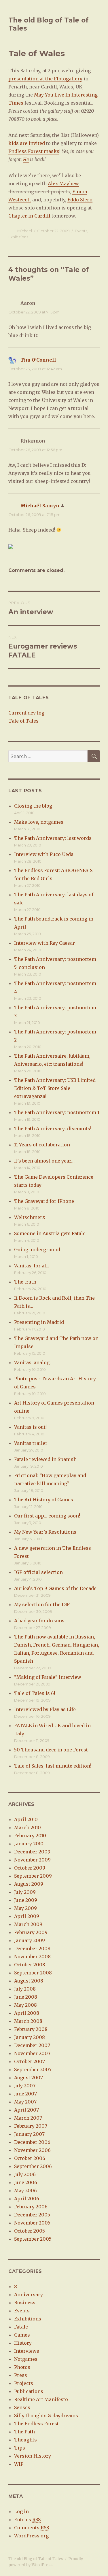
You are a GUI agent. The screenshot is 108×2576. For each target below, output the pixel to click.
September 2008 (33, 1973)
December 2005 (32, 2215)
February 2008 (31, 2029)
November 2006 (32, 2150)
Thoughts (25, 2440)
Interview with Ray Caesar (44, 943)
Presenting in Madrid (39, 1322)
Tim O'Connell (38, 360)
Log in (21, 2511)
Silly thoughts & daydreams (46, 2416)
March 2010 (28, 1827)
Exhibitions (18, 237)
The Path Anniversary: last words (53, 838)
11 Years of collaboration (42, 1145)
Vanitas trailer (31, 1443)
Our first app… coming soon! (47, 1516)
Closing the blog (33, 806)
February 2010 (30, 1836)
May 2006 (25, 2191)
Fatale (21, 2327)
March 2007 (28, 2118)
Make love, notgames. (39, 822)
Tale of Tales (23, 721)
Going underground (37, 1250)
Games (22, 2335)
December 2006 (32, 2142)
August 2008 (29, 1981)
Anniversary (29, 2295)
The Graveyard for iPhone (44, 1201)
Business (25, 2303)
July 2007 (25, 2086)
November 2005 (32, 2223)
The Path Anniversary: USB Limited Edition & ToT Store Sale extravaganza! (55, 1088)
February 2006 (31, 2207)
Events (81, 231)
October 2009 (30, 1868)
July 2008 (25, 1989)
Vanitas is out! (30, 1427)
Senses (22, 2407)
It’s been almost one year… (44, 1161)
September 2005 (33, 2239)
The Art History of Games (44, 1500)
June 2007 (25, 2094)
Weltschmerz (30, 1217)
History (23, 2343)
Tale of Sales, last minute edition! (53, 1766)
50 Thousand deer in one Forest (51, 1750)
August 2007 (29, 2078)
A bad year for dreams (39, 1621)
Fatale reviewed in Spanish (45, 1459)
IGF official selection (38, 1572)
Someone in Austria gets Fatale (50, 1233)
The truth (25, 1282)
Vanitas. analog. (32, 1362)
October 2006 (30, 2158)
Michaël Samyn (40, 506)
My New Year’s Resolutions (45, 1532)
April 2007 (26, 2110)
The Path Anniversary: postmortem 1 (57, 1112)
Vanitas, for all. (32, 1266)
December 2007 (32, 2045)
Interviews (27, 2351)
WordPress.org (31, 2536)
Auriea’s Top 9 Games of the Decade (55, 1588)
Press (21, 2375)
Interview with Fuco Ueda (44, 854)
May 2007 (25, 2102)
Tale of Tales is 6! (35, 1693)
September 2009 (33, 1876)
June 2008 (26, 1997)
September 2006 (33, 2166)
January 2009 (30, 1940)
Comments (32, 2528)
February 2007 (31, 2126)
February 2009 (31, 1932)
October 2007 (30, 2061)
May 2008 (25, 2005)
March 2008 (28, 2021)
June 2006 (26, 2182)
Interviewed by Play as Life (45, 1709)
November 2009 (32, 1860)
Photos (22, 2367)
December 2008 (32, 1948)
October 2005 (30, 2231)
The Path (24, 2432)
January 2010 (29, 1844)
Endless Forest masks (34, 151)
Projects (24, 2383)
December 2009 (32, 1852)
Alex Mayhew (63, 184)
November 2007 (32, 2053)
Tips (20, 2448)
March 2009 (28, 1924)
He (26, 159)
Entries (27, 2520)
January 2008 (30, 2037)
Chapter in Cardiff (29, 216)
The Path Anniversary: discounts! (53, 1129)
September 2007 (33, 2070)
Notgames (26, 2359)
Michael (25, 231)
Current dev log (26, 713)
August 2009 (29, 1884)
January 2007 (29, 2134)
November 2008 (32, 1957)
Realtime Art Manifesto (41, 2399)
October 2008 (30, 1965)
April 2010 (26, 1819)
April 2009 (27, 1916)
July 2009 (25, 1892)
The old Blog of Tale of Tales (36, 2559)
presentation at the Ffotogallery (45, 79)
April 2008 (27, 2013)
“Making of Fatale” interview (48, 1677)
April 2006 (27, 2199)
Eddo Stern (80, 200)
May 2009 (25, 1908)
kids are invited (27, 143)
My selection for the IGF (42, 1604)
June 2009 (26, 1900)
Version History (33, 2456)
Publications (29, 2391)
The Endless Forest (36, 2424)
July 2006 (25, 2174)
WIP (19, 2464)
